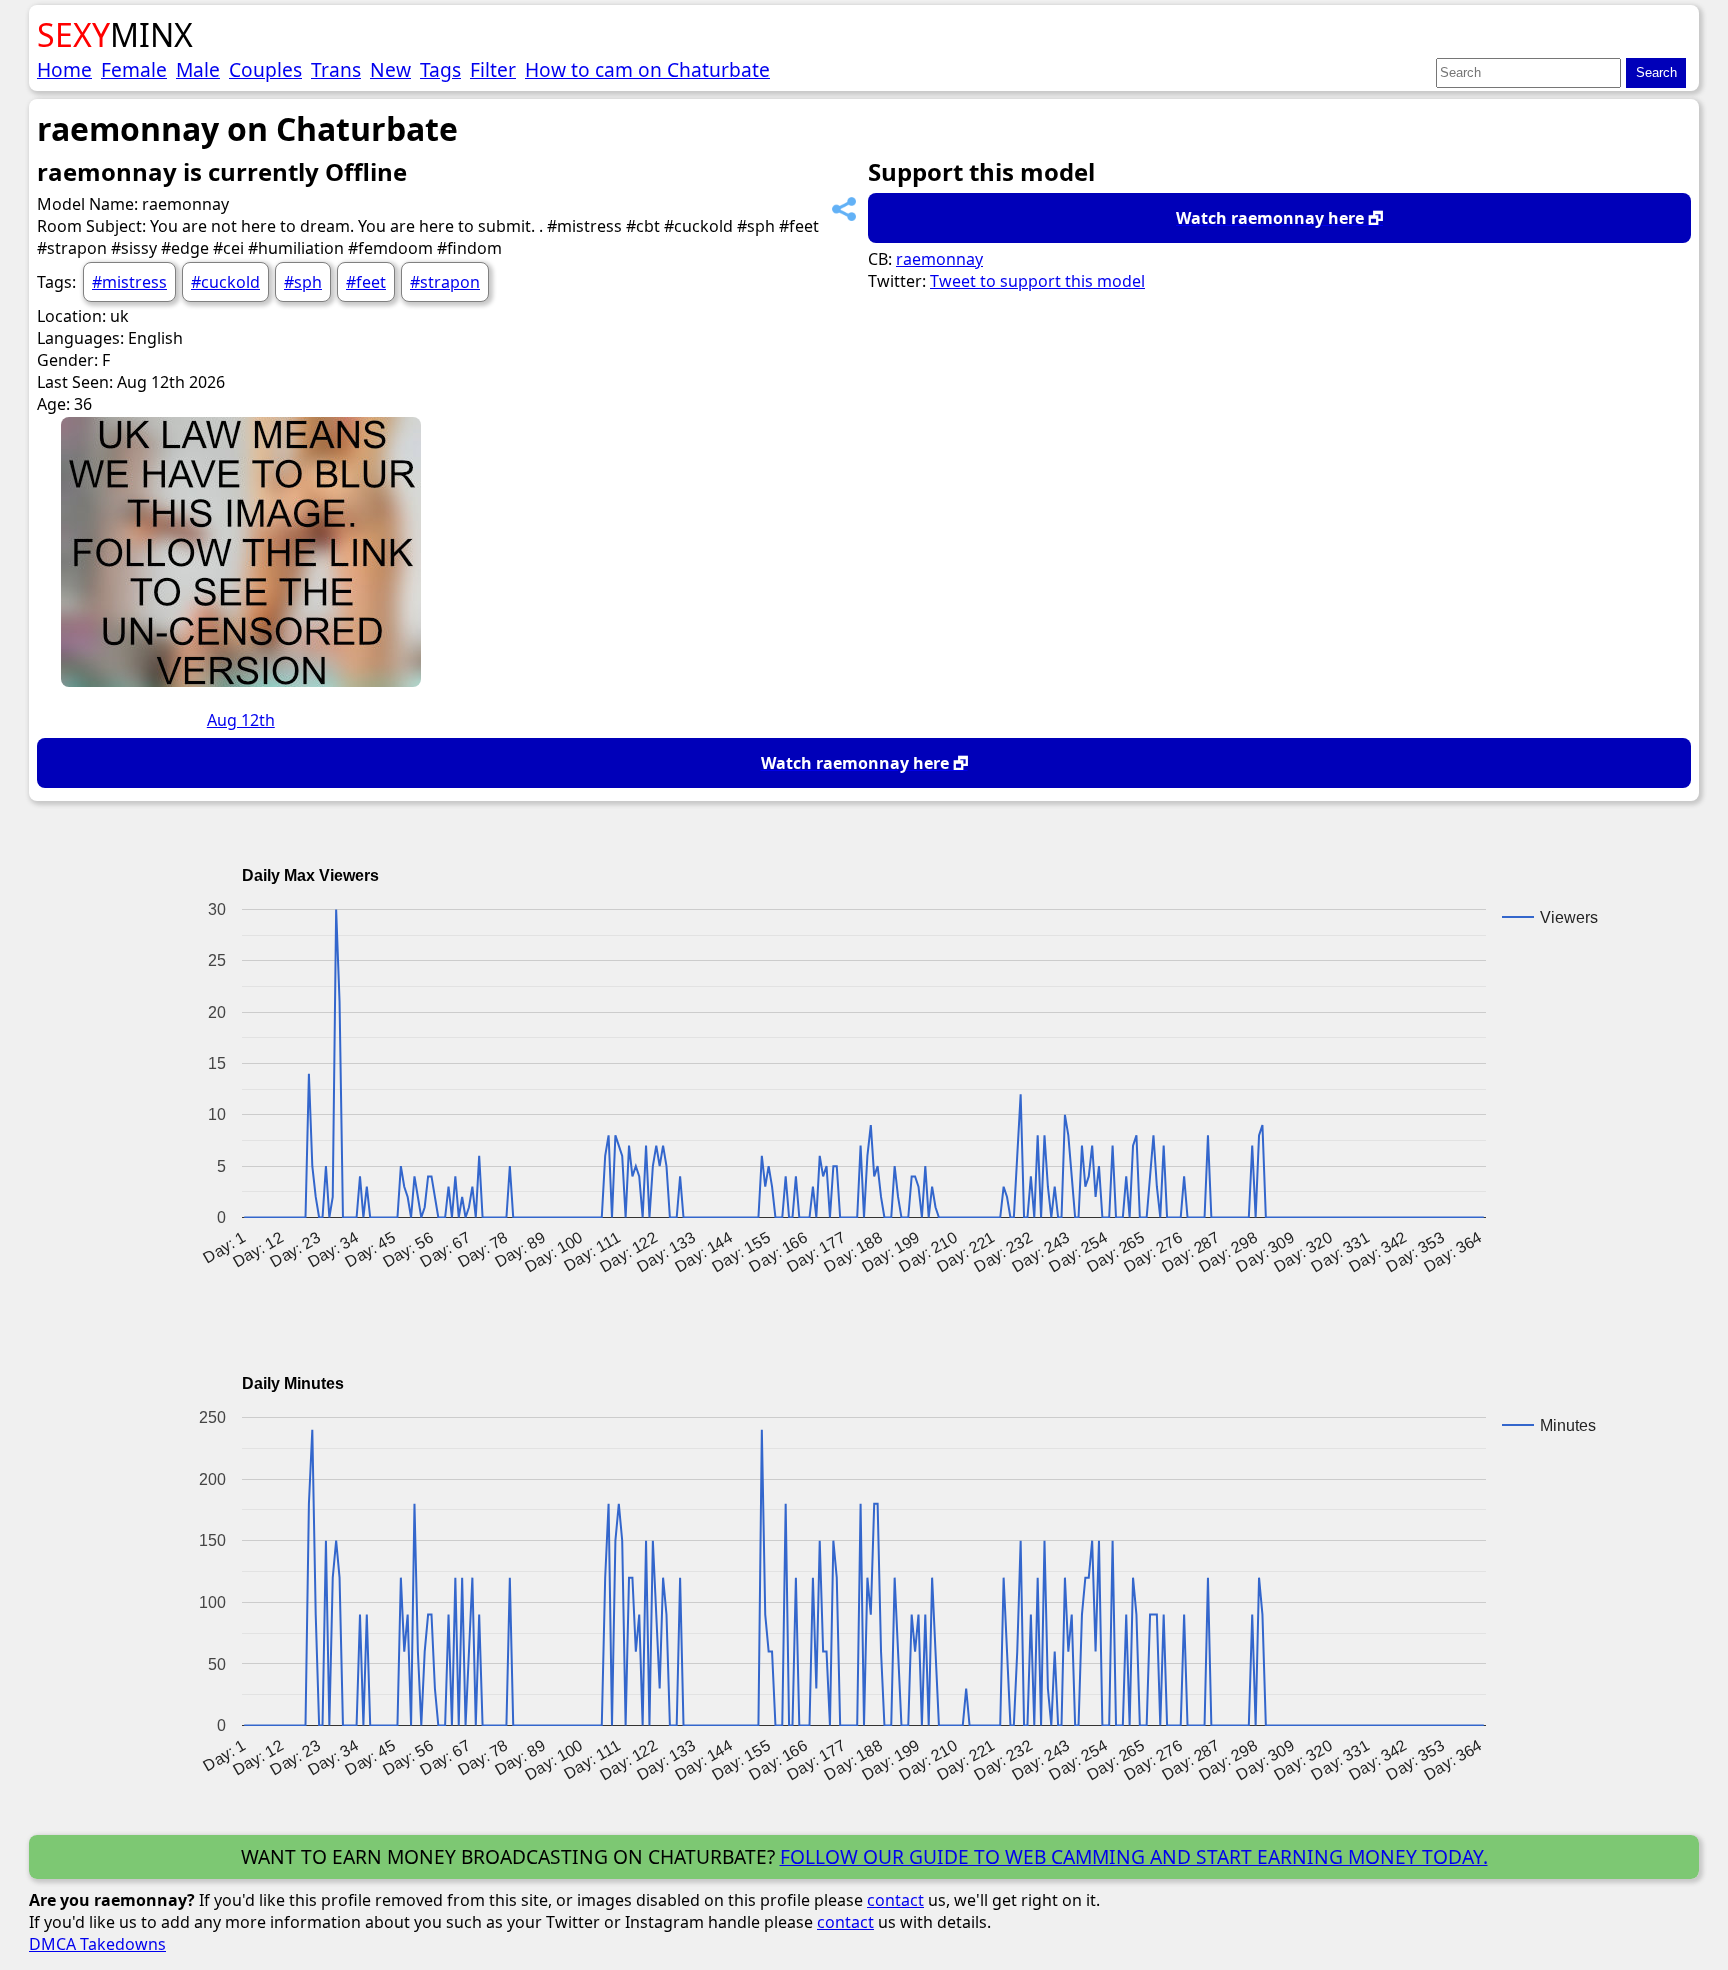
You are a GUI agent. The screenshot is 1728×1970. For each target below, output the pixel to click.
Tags (440, 69)
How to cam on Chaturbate (647, 69)
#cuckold (225, 282)
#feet (366, 282)
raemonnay (939, 259)
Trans (336, 69)
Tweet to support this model (1037, 281)
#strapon (445, 282)
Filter (493, 69)
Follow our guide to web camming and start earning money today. (1134, 1856)
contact (895, 1900)
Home (64, 69)
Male (198, 69)
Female (134, 69)
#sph (303, 282)
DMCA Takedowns (97, 1944)
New (390, 69)
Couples (265, 69)
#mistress (129, 282)
